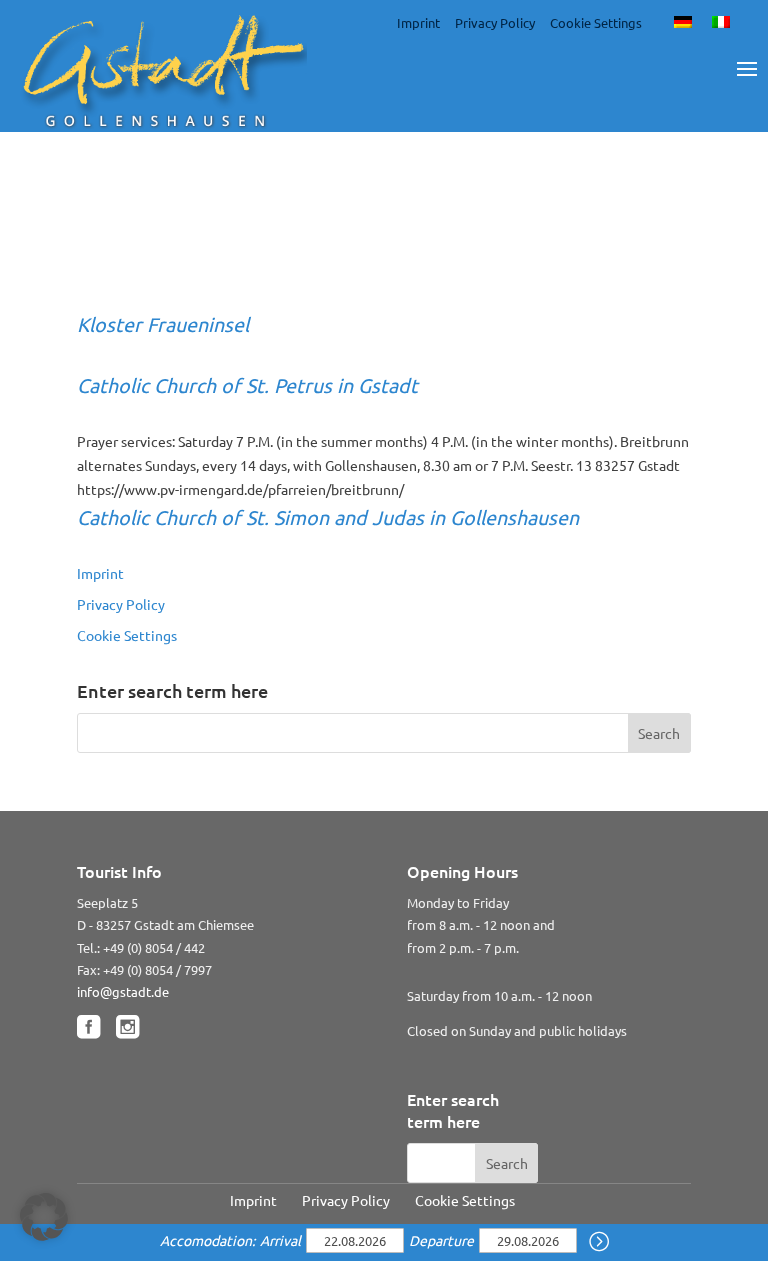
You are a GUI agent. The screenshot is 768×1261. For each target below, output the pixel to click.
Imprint (418, 22)
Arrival (282, 1240)
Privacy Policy (495, 22)
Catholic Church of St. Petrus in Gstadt (247, 384)
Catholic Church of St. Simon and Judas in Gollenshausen (328, 516)
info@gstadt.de (123, 991)
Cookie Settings (596, 22)
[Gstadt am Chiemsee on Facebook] (88, 1027)
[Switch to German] (683, 21)
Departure (443, 1240)
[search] (598, 1242)
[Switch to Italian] (721, 21)
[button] (44, 1217)
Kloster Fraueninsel (163, 323)
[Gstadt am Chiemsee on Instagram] (127, 1027)
